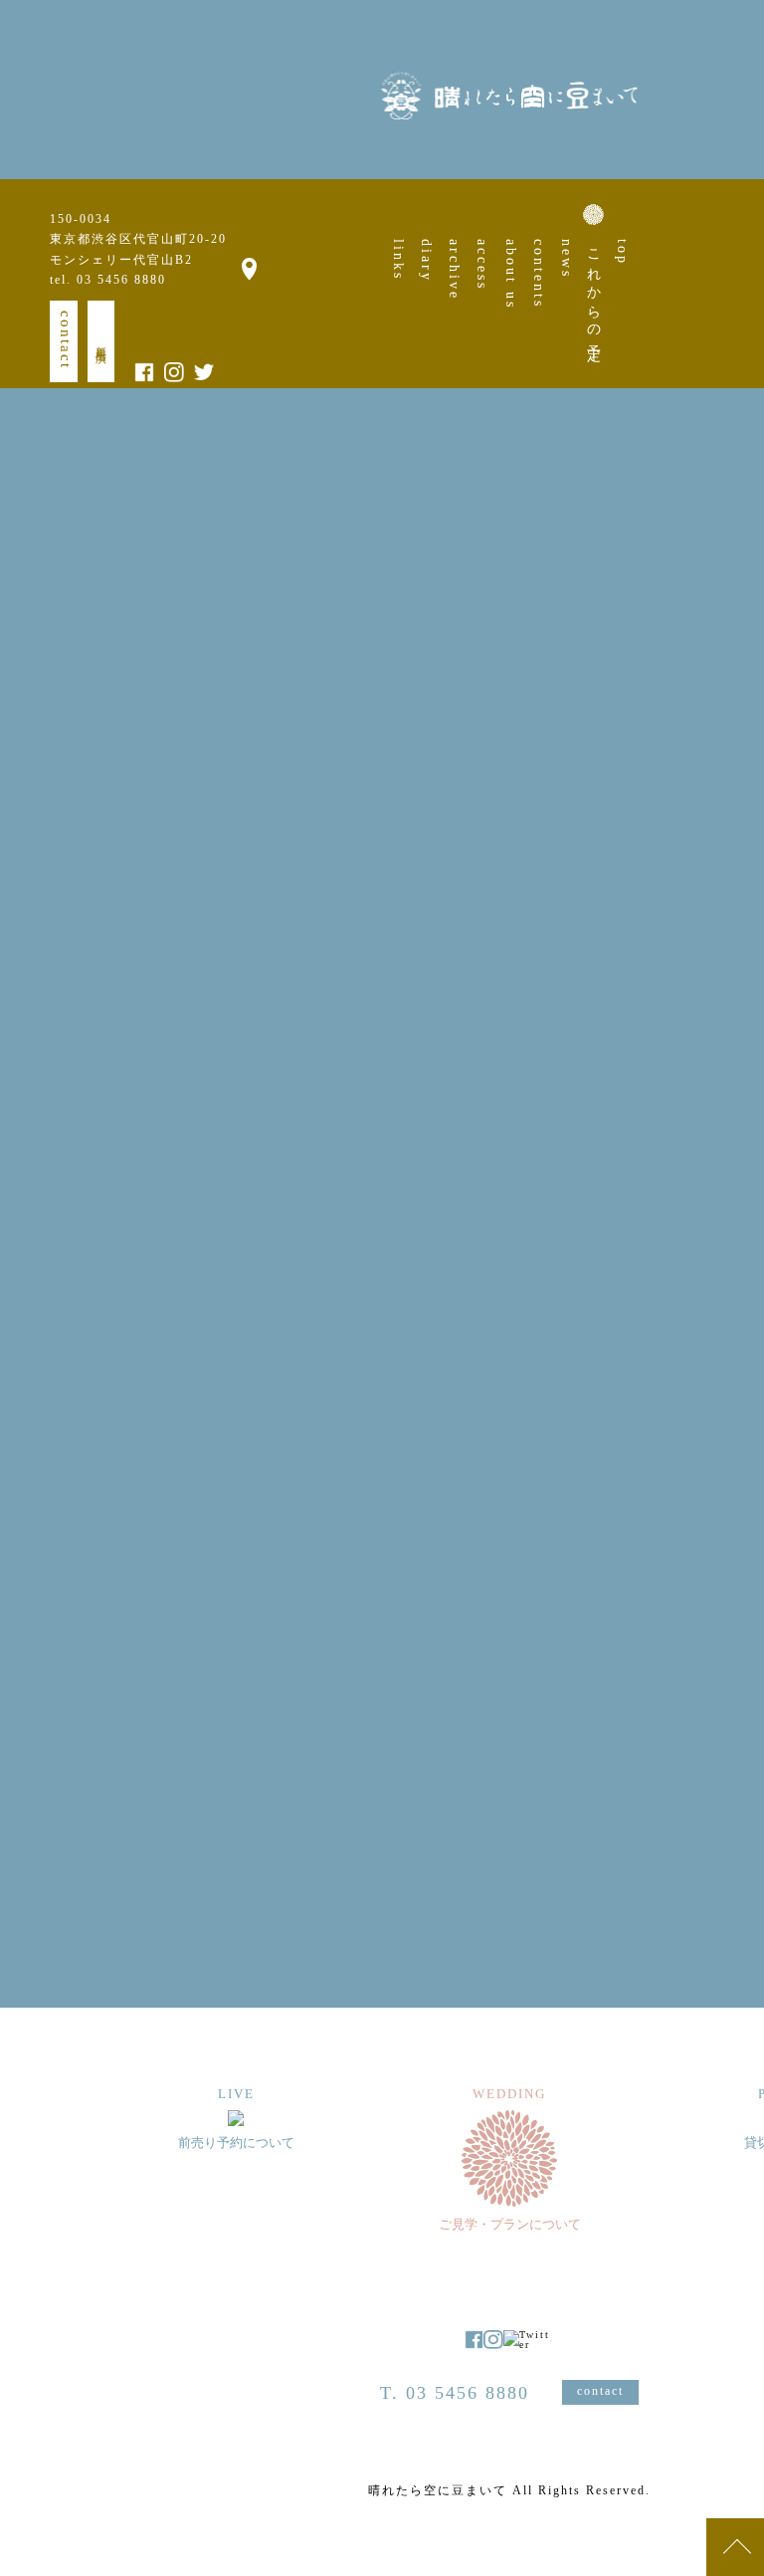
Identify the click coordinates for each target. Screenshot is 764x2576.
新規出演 (101, 341)
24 (700, 792)
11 (734, 737)
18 (734, 764)
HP (162, 1666)
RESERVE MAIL (244, 1391)
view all (368, 1898)
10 (700, 737)
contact (66, 340)
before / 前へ (223, 1855)
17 (700, 764)
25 (734, 792)
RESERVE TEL (492, 1391)
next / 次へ (521, 1855)
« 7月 (703, 879)
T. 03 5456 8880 (455, 2393)
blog (205, 1666)
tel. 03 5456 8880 (108, 280)
